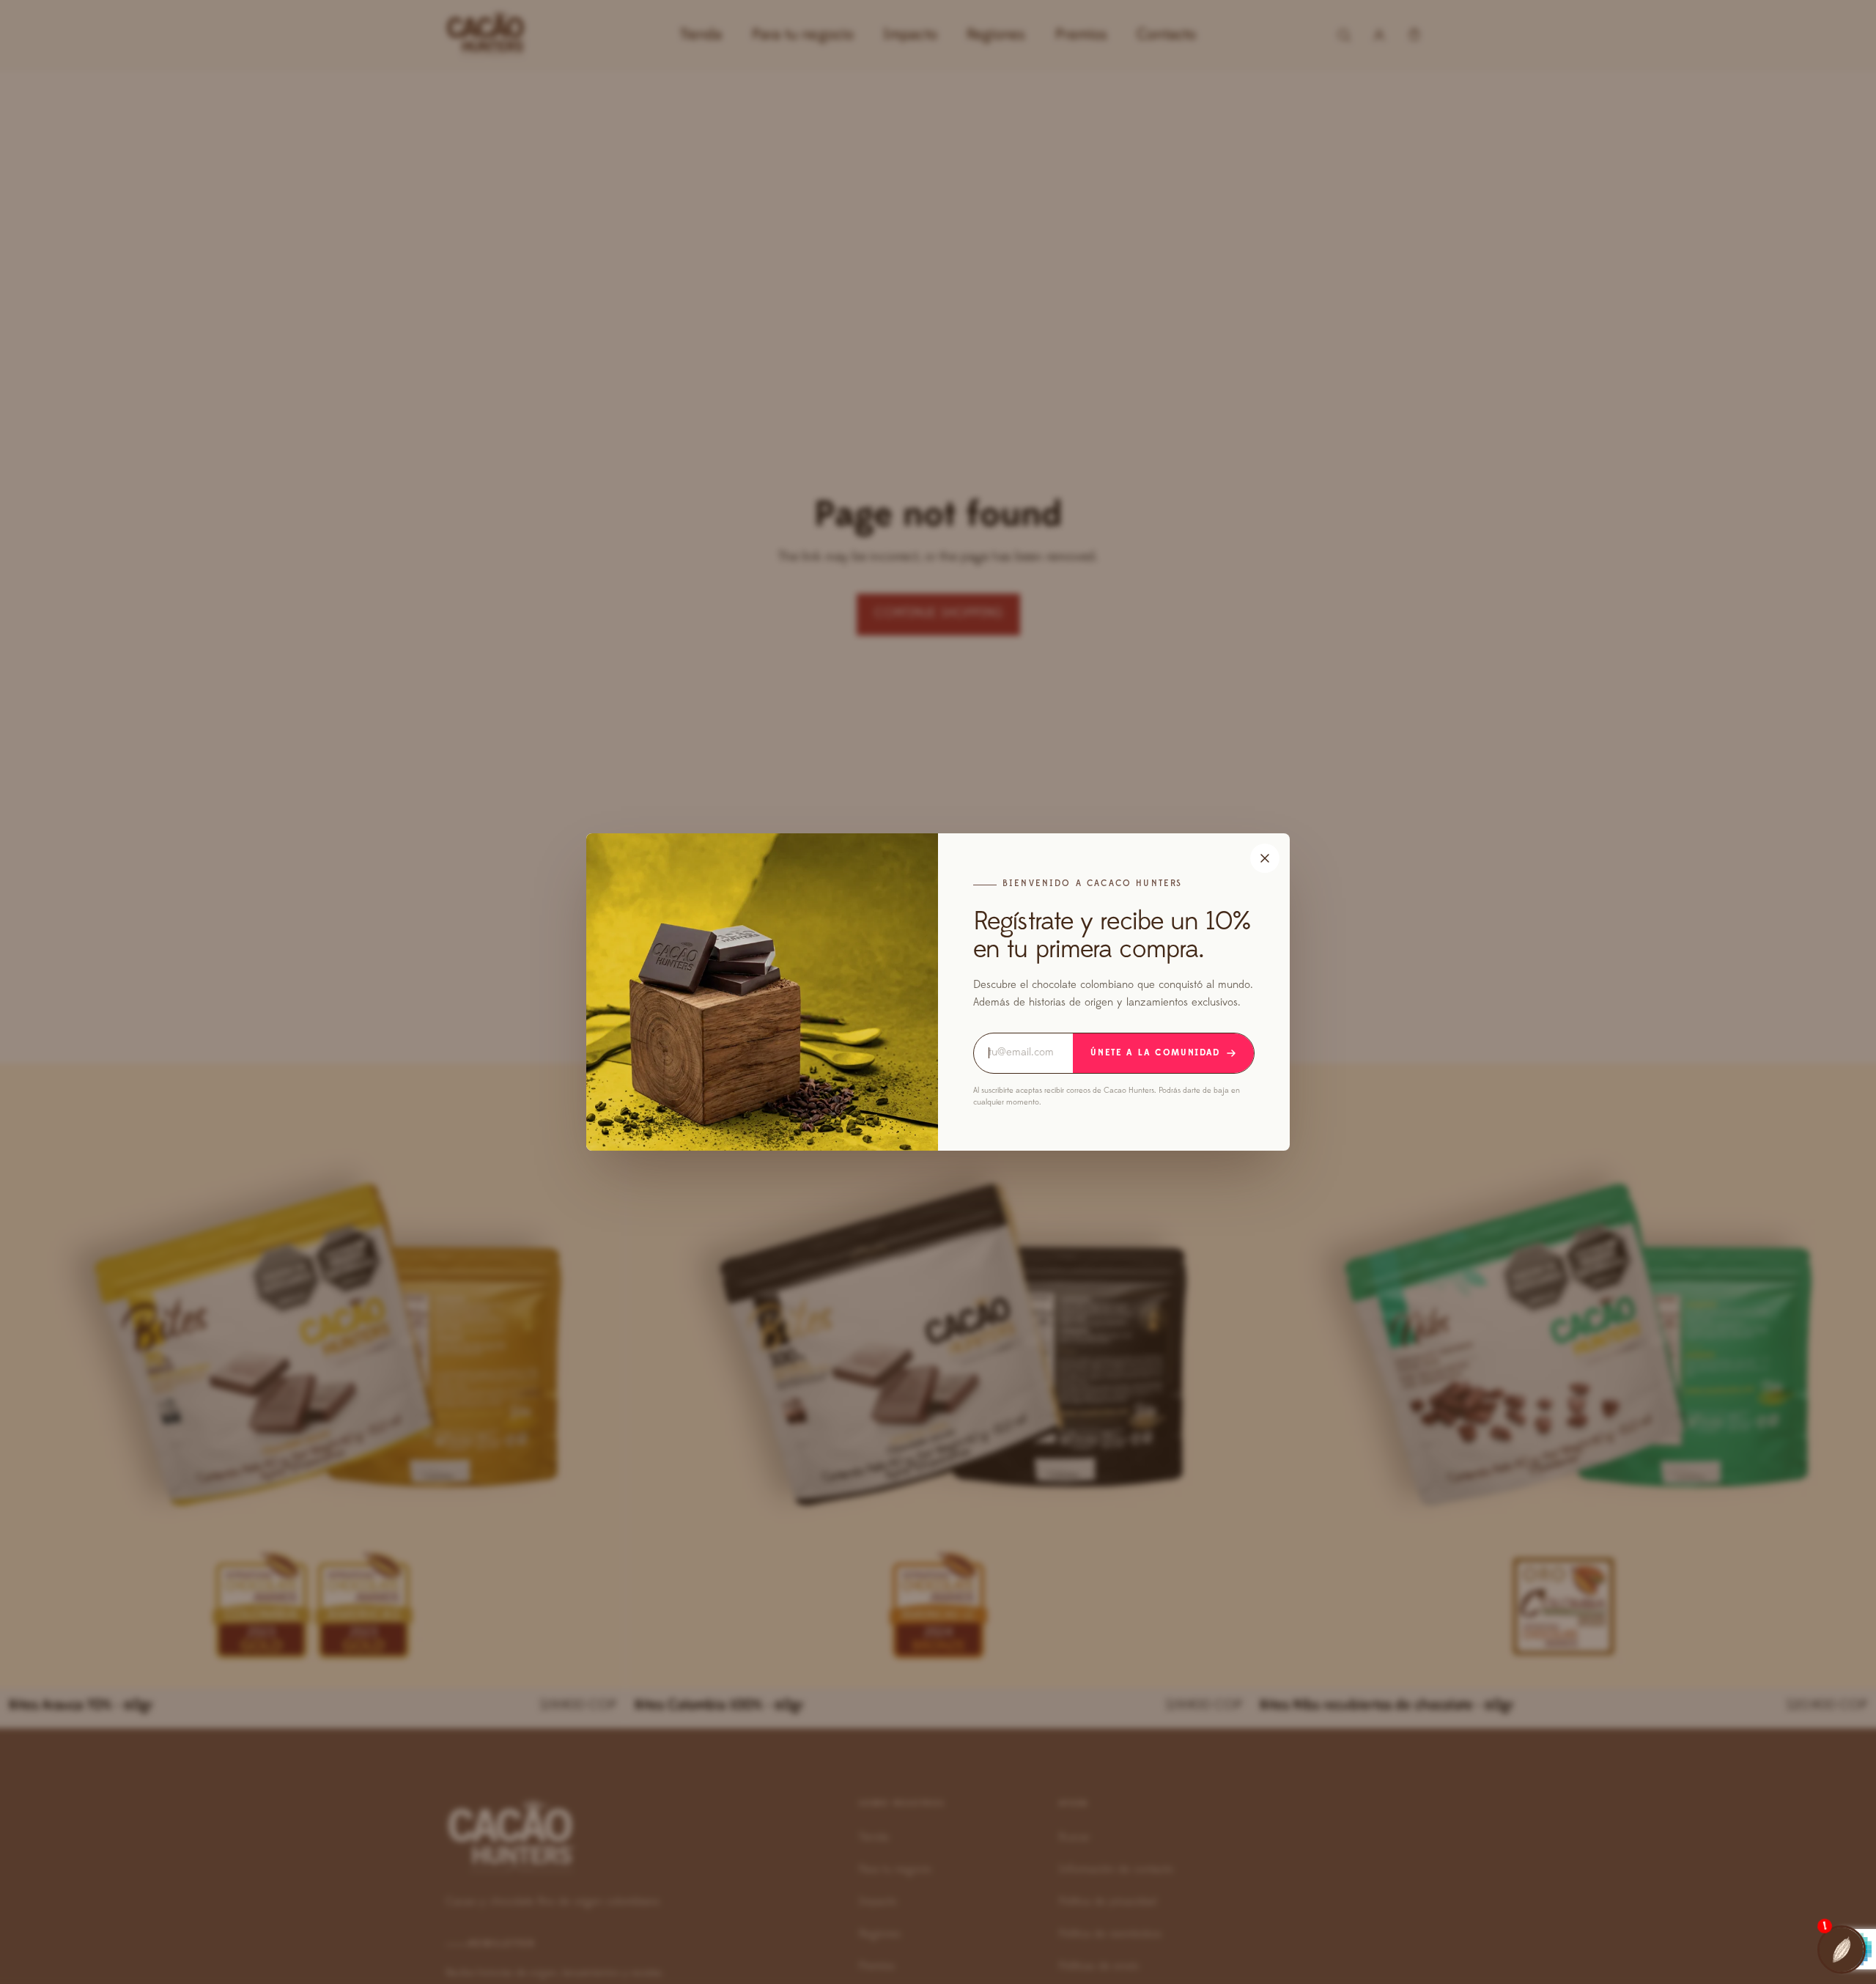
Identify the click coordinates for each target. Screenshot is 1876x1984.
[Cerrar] (1265, 858)
